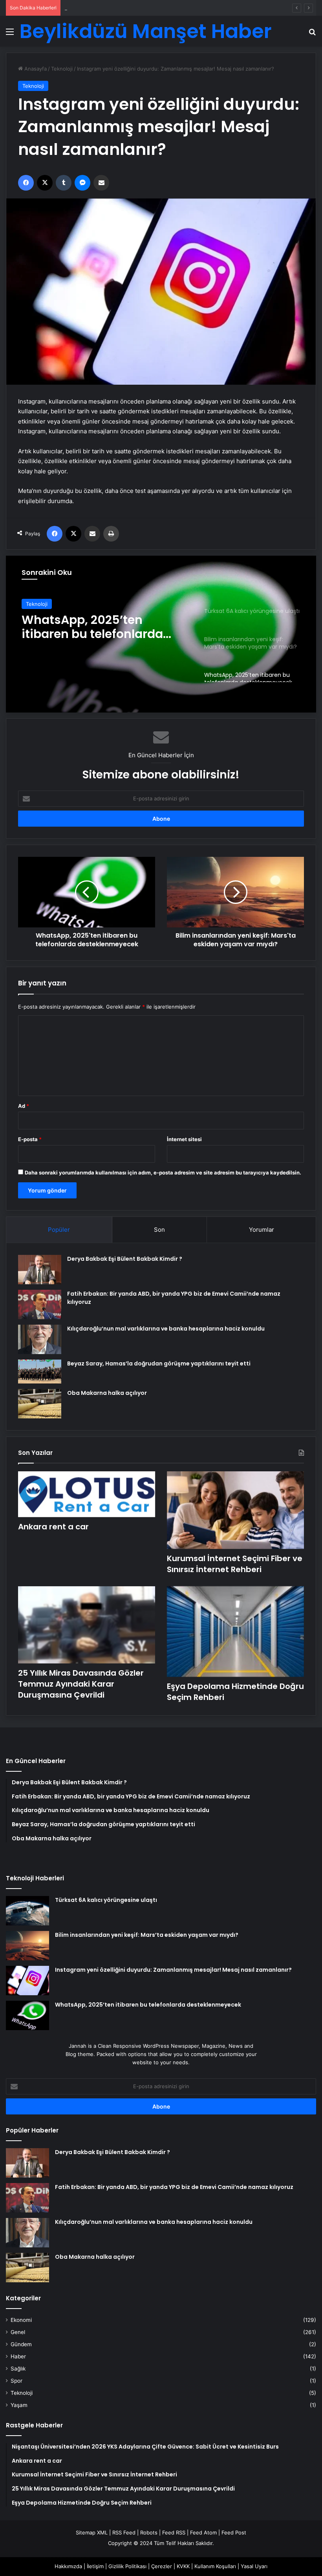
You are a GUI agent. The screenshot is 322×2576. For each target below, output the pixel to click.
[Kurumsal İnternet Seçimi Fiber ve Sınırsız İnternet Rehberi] (235, 1510)
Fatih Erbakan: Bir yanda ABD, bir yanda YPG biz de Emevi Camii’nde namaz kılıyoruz (174, 2187)
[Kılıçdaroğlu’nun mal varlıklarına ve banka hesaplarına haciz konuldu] (40, 1339)
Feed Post (234, 2532)
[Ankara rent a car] (87, 1494)
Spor (16, 2381)
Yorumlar (262, 1230)
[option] (161, 634)
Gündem (21, 2344)
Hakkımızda (68, 2566)
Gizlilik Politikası (127, 2566)
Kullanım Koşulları (215, 2566)
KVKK (183, 2566)
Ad (24, 1106)
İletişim (95, 2566)
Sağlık (18, 2369)
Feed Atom (203, 2532)
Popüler (59, 1230)
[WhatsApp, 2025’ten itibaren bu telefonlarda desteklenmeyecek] (27, 2015)
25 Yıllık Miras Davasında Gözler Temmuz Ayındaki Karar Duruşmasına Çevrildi (81, 1684)
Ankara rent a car (53, 1527)
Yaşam (19, 2405)
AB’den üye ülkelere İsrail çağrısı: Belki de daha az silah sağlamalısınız (96, 640)
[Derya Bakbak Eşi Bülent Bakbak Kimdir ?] (40, 1270)
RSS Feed (124, 2532)
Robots (149, 2532)
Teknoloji (62, 69)
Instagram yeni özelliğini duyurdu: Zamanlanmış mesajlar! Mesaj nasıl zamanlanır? (173, 1970)
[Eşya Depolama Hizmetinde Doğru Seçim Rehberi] (235, 1632)
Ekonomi (21, 2320)
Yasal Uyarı (254, 2566)
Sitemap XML (92, 2532)
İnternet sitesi (184, 1139)
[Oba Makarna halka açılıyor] (40, 1404)
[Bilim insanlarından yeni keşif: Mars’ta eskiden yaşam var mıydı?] (27, 1946)
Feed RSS (174, 2532)
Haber (18, 2356)
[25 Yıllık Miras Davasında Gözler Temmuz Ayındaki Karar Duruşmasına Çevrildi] (87, 1625)
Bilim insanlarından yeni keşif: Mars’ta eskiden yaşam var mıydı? (147, 1935)
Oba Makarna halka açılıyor (107, 1393)
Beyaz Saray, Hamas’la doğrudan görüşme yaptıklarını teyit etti (159, 1363)
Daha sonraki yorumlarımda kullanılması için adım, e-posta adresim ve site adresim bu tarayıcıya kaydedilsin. (163, 1173)
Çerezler (162, 2566)
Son (159, 1230)
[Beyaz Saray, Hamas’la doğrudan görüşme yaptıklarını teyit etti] (40, 1372)
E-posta (30, 1139)
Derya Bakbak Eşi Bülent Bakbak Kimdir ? (125, 1259)
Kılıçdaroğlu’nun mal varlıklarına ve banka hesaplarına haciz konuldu (166, 1329)
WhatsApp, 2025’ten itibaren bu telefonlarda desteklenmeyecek (148, 2005)
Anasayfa (35, 69)
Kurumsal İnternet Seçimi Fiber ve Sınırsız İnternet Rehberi (136, 8)
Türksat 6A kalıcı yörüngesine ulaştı (106, 1900)
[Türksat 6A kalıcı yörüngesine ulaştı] (27, 1911)
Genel (18, 2332)
